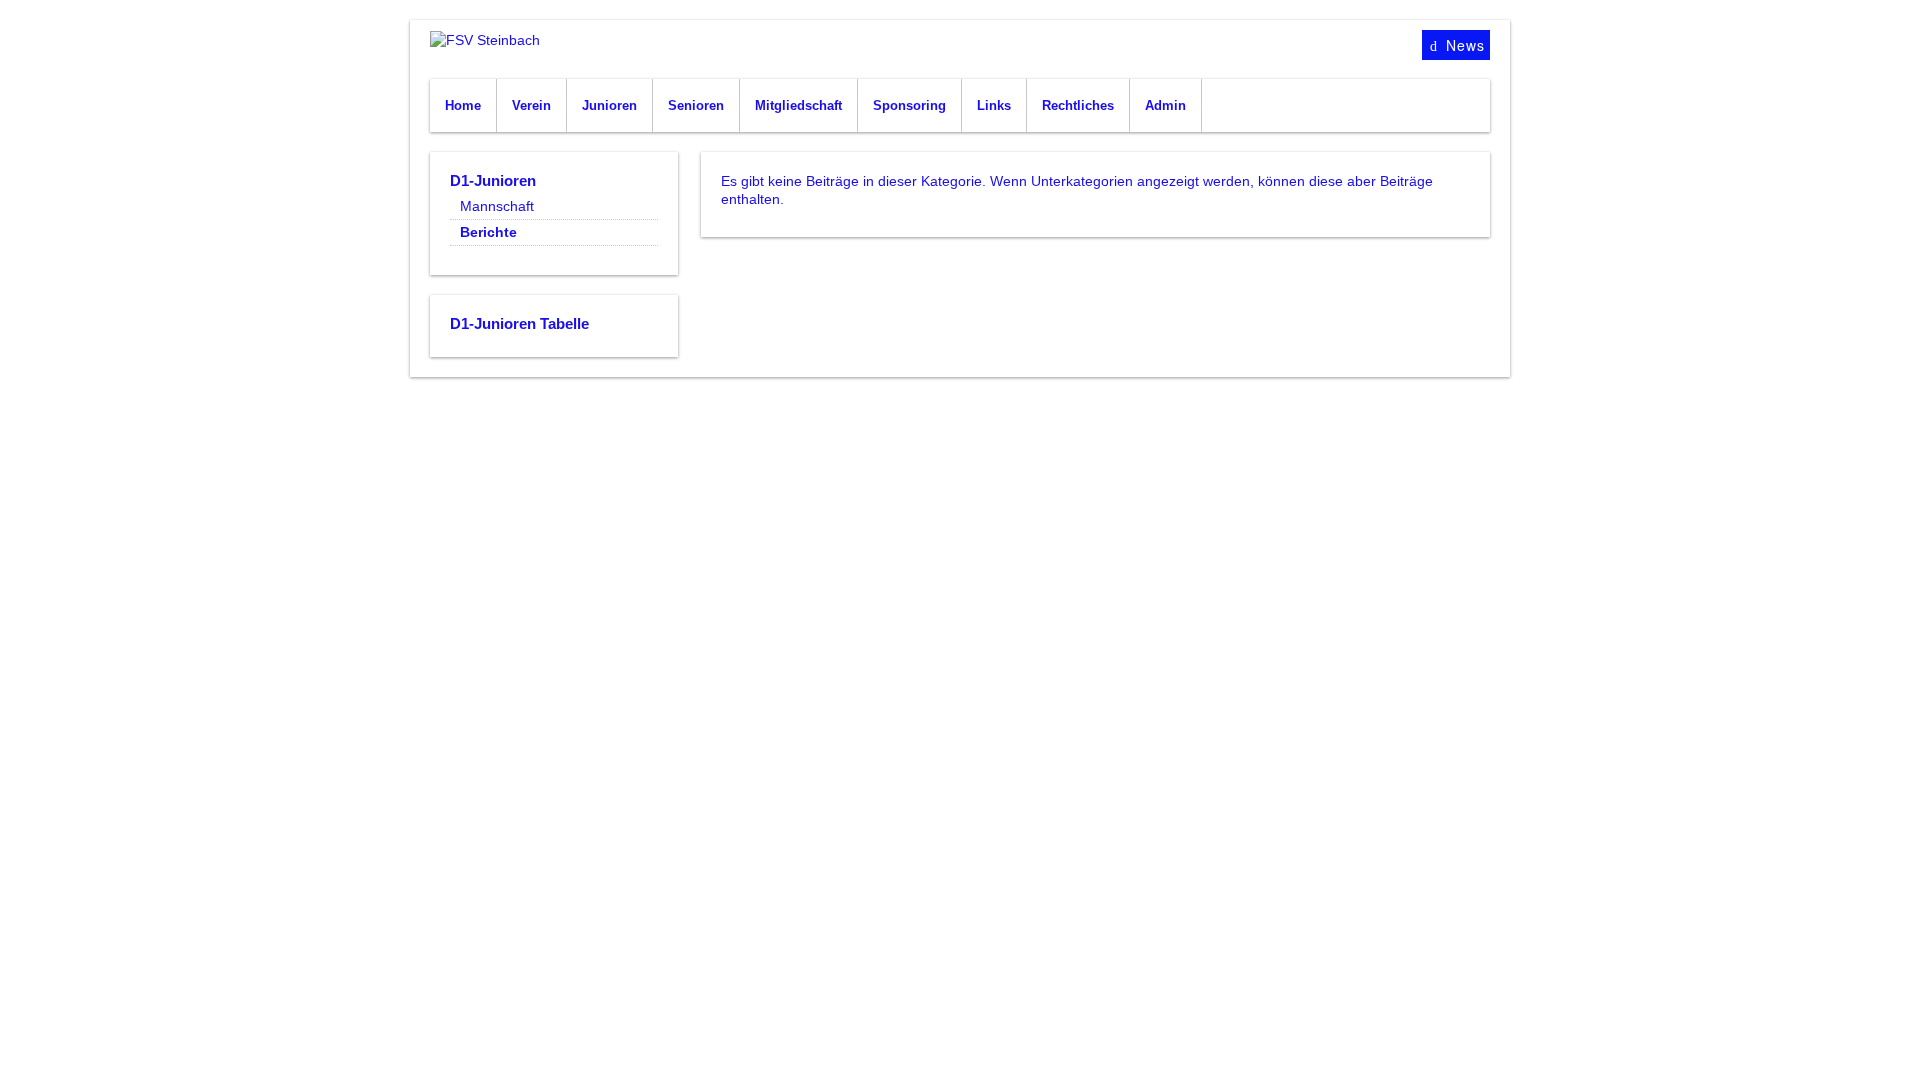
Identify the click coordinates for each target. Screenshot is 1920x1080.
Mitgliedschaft (798, 105)
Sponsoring (909, 105)
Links (994, 105)
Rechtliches (1078, 105)
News (1463, 45)
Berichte (488, 232)
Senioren (696, 105)
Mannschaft (497, 206)
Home (463, 105)
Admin (1165, 105)
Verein (531, 105)
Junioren (609, 105)
